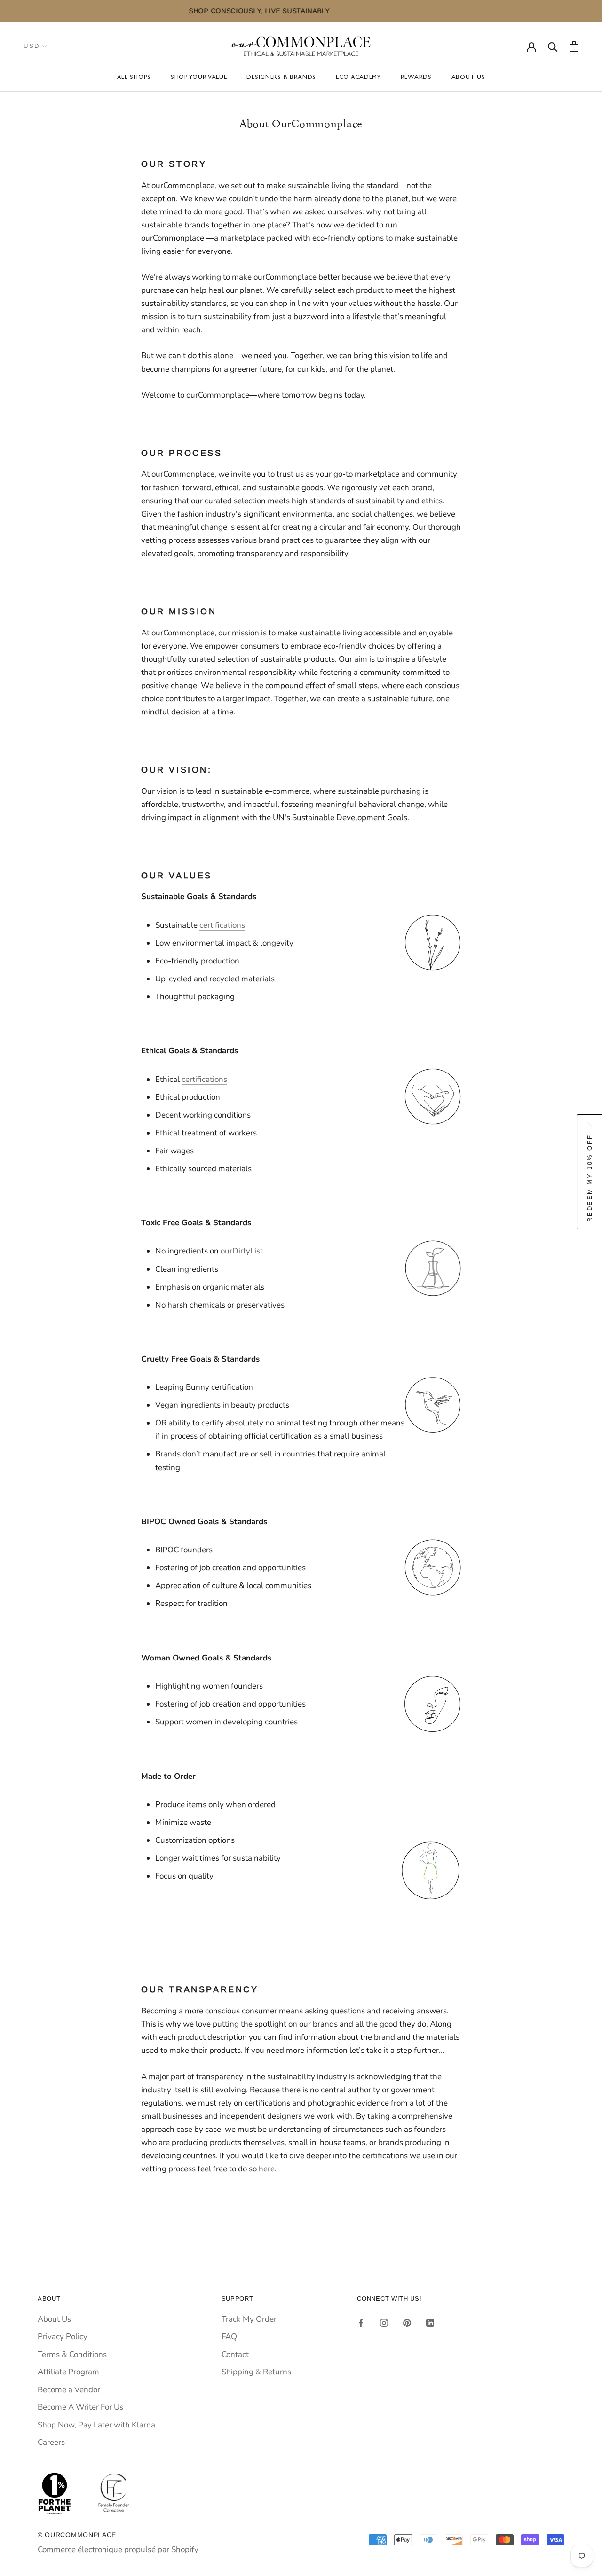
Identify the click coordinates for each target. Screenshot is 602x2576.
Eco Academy (358, 78)
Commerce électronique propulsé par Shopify (118, 2549)
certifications (222, 925)
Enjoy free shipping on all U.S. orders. (361, 11)
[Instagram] (384, 2323)
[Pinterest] (407, 2323)
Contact (235, 2354)
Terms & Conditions (72, 2354)
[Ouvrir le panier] (574, 46)
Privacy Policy (63, 2337)
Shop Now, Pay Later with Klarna (96, 2425)
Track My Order (249, 2319)
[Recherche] (553, 46)
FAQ (229, 2337)
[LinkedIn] (430, 2323)
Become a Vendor (69, 2390)
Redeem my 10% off (590, 1178)
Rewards (416, 78)
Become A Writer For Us (80, 2407)
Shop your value (199, 78)
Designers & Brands (281, 78)
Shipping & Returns (256, 2372)
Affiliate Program (68, 2372)
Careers (51, 2442)
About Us (468, 78)
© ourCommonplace (77, 2535)
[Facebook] (361, 2323)
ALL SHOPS (134, 78)
